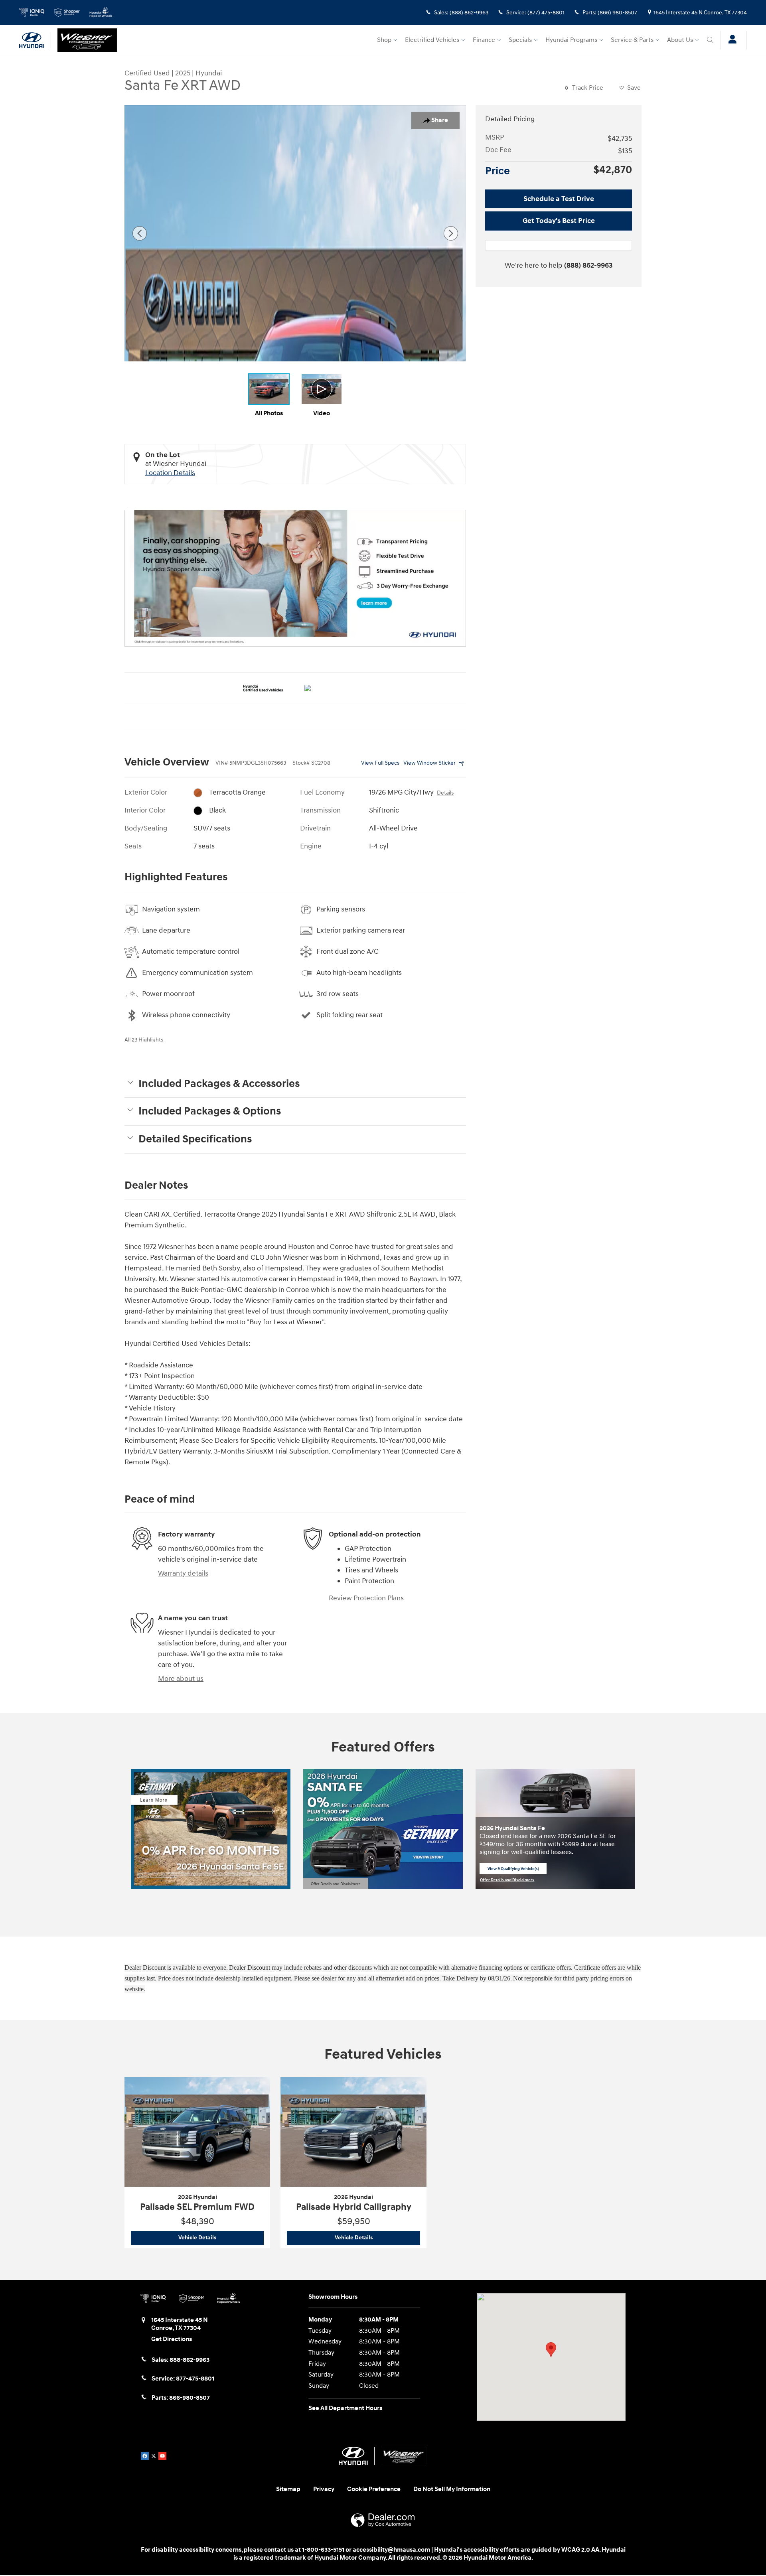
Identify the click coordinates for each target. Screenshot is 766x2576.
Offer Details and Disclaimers (336, 1884)
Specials (520, 40)
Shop (384, 40)
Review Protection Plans (366, 1598)
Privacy (324, 2489)
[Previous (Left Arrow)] (140, 233)
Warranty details (183, 1573)
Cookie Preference (374, 2489)
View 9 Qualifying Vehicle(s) (513, 1870)
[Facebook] (145, 2456)
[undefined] (295, 578)
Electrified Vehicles (432, 40)
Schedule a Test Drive (559, 199)
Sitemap (288, 2489)
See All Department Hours (345, 2408)
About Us (680, 40)
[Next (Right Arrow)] (451, 233)
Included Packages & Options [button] (210, 1111)
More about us (181, 1679)
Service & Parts (632, 40)
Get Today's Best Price (559, 221)
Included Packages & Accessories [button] (219, 1084)
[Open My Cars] (730, 40)
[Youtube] (162, 2456)
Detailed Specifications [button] (195, 1139)
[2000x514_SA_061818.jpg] (295, 578)
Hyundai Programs (571, 40)
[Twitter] (154, 2456)
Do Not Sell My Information (452, 2489)
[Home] (35, 40)
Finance (484, 40)
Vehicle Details (221, 2238)
